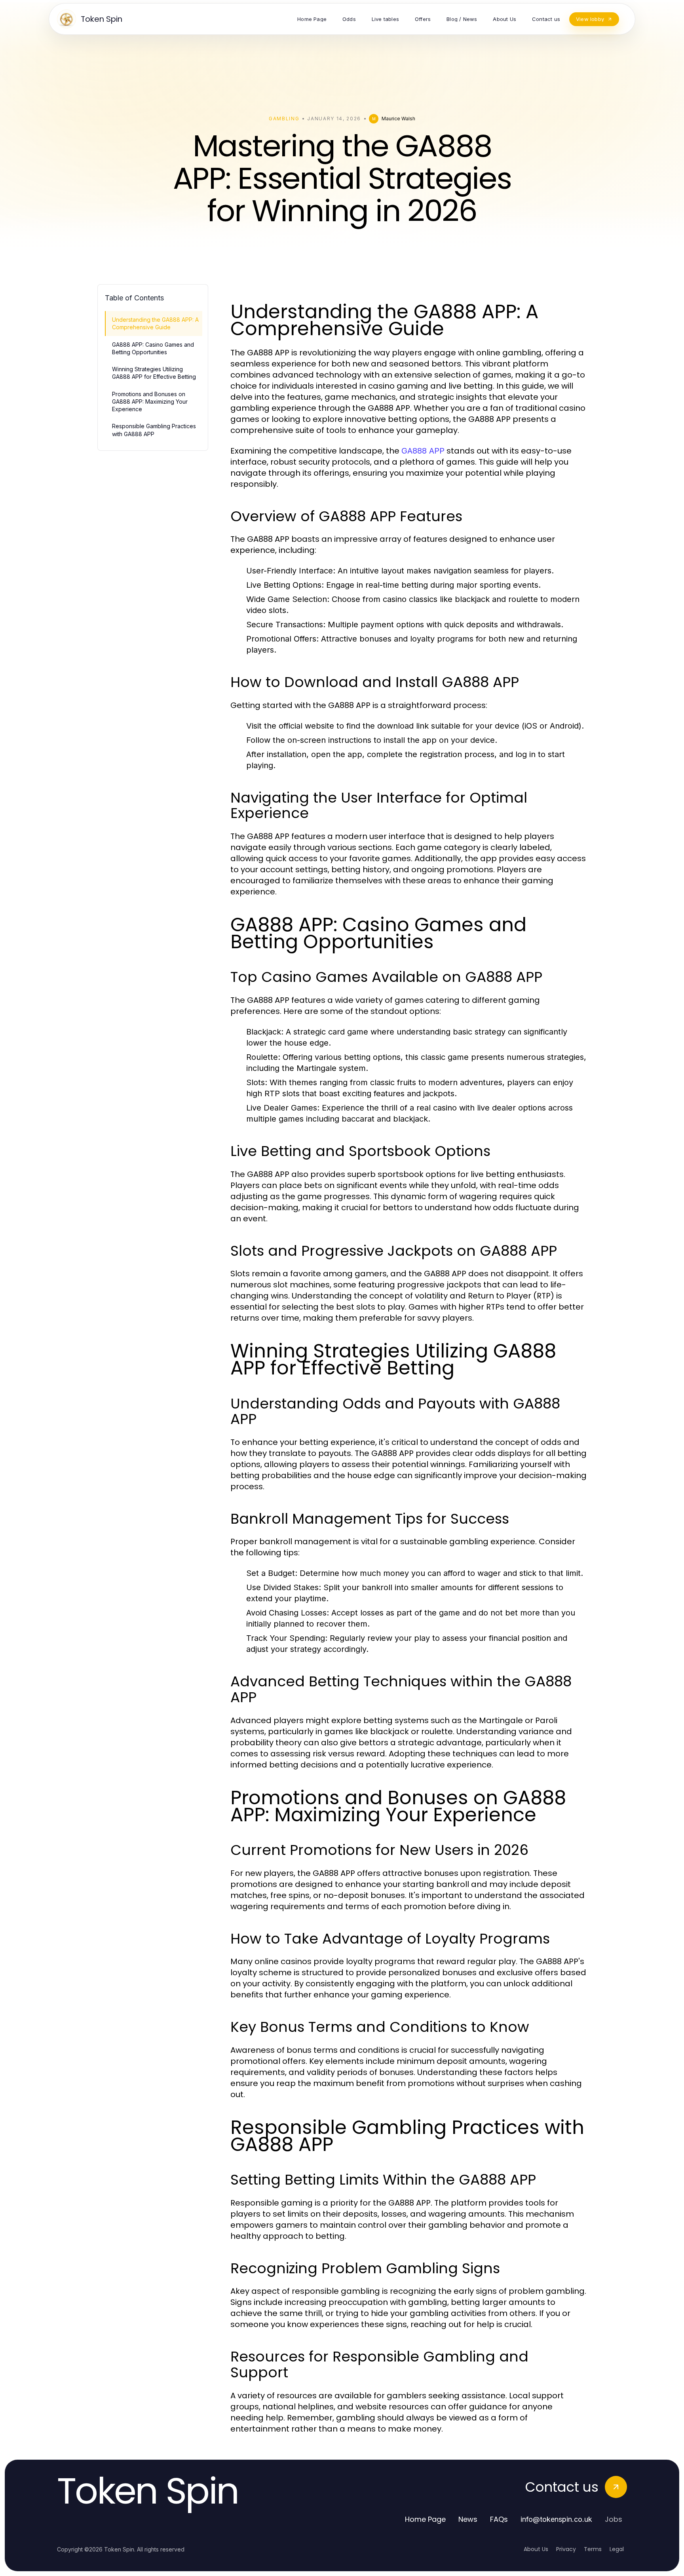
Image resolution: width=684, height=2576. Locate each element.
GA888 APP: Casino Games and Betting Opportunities (153, 348)
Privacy (566, 2549)
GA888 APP (423, 451)
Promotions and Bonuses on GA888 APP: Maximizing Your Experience (150, 402)
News (468, 2519)
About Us (536, 2549)
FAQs (499, 2519)
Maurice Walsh (398, 119)
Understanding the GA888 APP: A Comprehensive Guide (155, 323)
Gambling (284, 119)
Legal (617, 2549)
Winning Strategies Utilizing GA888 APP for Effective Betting (154, 373)
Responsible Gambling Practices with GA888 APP (154, 430)
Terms (593, 2549)
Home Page (425, 2519)
